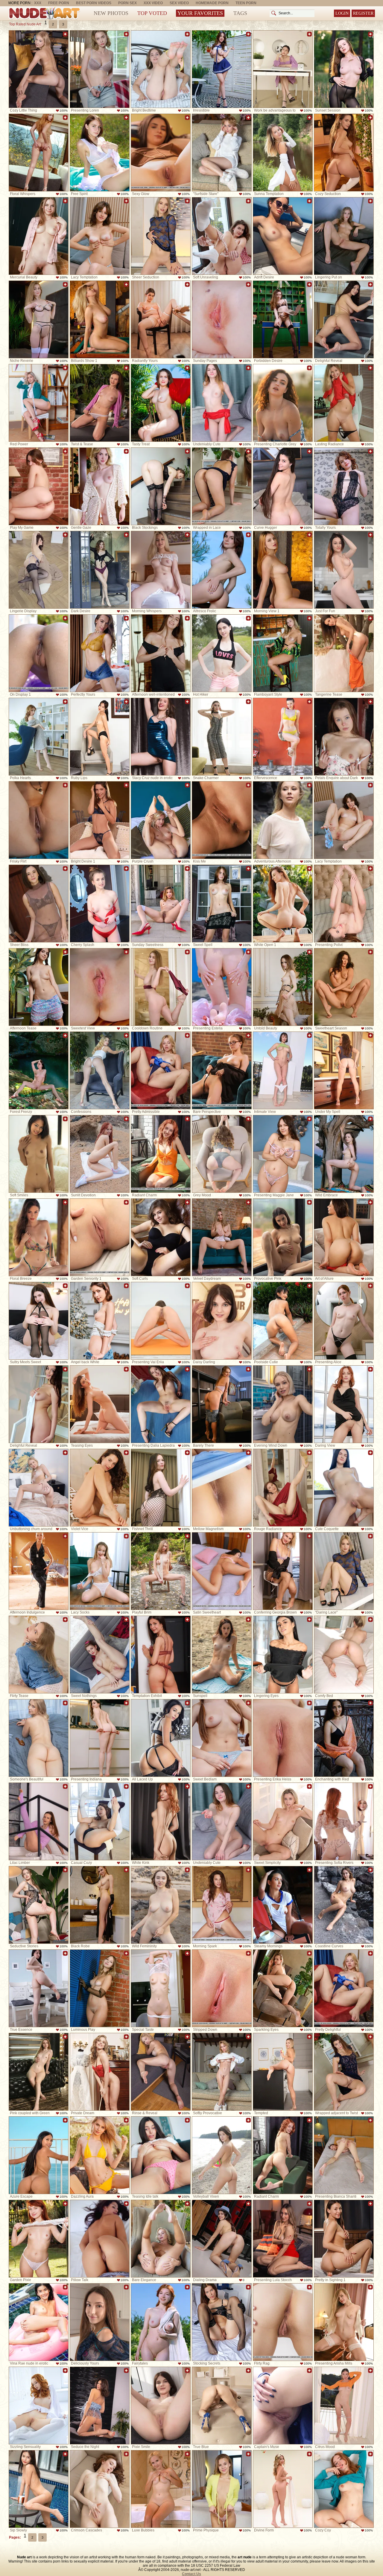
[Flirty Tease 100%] (39, 1655)
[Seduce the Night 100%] (100, 2406)
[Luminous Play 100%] (100, 1988)
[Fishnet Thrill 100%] (161, 1488)
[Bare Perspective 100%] (222, 1070)
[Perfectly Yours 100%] (100, 653)
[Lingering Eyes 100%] (283, 1655)
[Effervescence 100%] (283, 737)
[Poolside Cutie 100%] (283, 1321)
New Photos (111, 13)
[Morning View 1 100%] (283, 570)
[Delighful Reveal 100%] (344, 319)
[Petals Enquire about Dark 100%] (344, 737)
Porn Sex (127, 3)
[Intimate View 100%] (283, 1070)
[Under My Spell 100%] (344, 1070)
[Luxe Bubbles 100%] (161, 2489)
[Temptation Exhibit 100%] (161, 1655)
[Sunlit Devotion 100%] (100, 1154)
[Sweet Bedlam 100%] (222, 1738)
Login (342, 13)
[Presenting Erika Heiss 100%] (283, 1738)
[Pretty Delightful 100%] (344, 1988)
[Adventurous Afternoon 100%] (283, 820)
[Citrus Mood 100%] (344, 2406)
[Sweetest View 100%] (100, 987)
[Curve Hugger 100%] (283, 486)
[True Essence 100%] (39, 1988)
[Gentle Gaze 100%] (100, 486)
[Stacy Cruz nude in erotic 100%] (161, 737)
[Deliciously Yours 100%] (100, 2322)
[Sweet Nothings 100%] (100, 1655)
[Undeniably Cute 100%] (222, 403)
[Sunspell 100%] (222, 1655)
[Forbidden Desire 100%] (283, 319)
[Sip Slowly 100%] (39, 2489)
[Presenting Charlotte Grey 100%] (283, 403)
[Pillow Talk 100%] (100, 2239)
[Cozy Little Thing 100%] (39, 69)
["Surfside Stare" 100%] (222, 153)
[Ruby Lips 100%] (100, 737)
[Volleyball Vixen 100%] (222, 2155)
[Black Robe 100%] (100, 1905)
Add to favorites (65, 34)
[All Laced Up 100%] (161, 1738)
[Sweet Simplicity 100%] (283, 1821)
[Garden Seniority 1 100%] (100, 1237)
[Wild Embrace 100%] (344, 1154)
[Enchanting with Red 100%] (344, 1738)
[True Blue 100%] (222, 2406)
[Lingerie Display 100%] (39, 570)
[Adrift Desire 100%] (283, 236)
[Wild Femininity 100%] (161, 1905)
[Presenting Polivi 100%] (344, 904)
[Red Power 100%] (39, 403)
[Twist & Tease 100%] (100, 403)
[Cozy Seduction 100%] (344, 153)
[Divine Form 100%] (283, 2489)
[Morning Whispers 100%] (161, 570)
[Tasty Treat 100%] (161, 403)
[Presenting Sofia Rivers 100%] (344, 1821)
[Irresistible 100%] (222, 69)
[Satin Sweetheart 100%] (222, 1571)
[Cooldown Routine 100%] (161, 987)
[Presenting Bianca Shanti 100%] (344, 2155)
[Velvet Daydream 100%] (222, 1237)
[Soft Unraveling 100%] (222, 236)
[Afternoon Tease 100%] (39, 987)
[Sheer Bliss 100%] (39, 904)
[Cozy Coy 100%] (344, 2489)
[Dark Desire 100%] (100, 570)
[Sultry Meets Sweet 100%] (39, 1321)
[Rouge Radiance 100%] (283, 1488)
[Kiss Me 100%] (222, 820)
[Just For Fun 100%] (344, 570)
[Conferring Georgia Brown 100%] (283, 1571)
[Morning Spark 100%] (222, 1905)
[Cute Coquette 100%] (344, 1488)
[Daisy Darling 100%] (222, 1321)
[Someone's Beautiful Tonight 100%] (39, 1738)
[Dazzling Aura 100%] (100, 2155)
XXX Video (153, 3)
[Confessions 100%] (100, 1070)
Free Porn (59, 3)
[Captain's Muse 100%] (283, 2406)
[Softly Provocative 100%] (222, 2072)
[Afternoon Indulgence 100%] (39, 1571)
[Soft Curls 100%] (161, 1237)
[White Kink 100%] (161, 1821)
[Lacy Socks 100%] (100, 1571)
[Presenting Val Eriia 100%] (161, 1321)
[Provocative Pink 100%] (283, 1237)
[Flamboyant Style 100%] (283, 653)
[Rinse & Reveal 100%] (161, 2072)
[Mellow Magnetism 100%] (222, 1488)
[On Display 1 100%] (39, 653)
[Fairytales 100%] (161, 2322)
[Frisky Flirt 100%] (39, 820)
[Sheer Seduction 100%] (161, 236)
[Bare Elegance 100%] (161, 2239)
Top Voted (152, 13)
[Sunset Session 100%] (344, 69)
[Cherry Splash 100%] (100, 904)
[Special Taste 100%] (161, 1988)
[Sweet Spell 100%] (222, 904)
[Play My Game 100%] (39, 486)
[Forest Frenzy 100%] (39, 1070)
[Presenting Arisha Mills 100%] (344, 2322)
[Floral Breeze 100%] (39, 1237)
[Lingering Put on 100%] (344, 236)
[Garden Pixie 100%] (39, 2239)
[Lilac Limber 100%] (39, 1821)
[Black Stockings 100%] (161, 486)
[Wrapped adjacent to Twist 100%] (344, 2072)
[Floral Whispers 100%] (39, 153)
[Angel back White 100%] (100, 1321)
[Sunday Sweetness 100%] (161, 904)
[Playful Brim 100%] (161, 1571)
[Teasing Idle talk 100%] (161, 2155)
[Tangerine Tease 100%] (344, 653)
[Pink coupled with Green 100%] (39, 2072)
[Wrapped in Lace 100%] (222, 486)
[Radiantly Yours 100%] (161, 319)
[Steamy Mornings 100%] (283, 1905)
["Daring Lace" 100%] (344, 1571)
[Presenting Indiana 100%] (100, 1738)
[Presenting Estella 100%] (222, 987)
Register (363, 13)
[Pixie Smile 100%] (161, 2406)
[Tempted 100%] (283, 2072)
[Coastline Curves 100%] (344, 1905)
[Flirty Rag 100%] (283, 2322)
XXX (38, 3)
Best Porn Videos (94, 3)
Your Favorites (200, 13)
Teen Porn (246, 3)
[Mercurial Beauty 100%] (39, 236)
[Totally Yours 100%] (344, 486)
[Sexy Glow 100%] (161, 153)
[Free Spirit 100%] (100, 153)
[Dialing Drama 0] (222, 2239)
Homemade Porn (212, 3)
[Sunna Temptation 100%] (283, 153)
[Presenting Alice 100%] (344, 1321)
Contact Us (191, 2574)
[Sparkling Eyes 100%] (283, 1988)
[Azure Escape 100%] (39, 2155)
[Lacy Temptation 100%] (100, 236)
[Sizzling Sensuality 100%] (39, 2406)
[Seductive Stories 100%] (39, 1905)
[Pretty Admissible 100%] (161, 1070)
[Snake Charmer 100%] (222, 737)
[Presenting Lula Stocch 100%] (283, 2239)
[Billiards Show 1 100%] (100, 319)
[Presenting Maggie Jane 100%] (283, 1154)
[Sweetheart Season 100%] (344, 987)
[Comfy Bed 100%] (344, 1655)
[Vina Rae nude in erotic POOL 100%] (39, 2322)
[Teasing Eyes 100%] (100, 1404)
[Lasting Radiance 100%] (344, 403)
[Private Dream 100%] (100, 2072)
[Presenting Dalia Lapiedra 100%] (161, 1404)
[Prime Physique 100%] (222, 2489)
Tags (240, 13)
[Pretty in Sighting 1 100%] (344, 2239)
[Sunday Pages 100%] (222, 319)
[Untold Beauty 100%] (283, 987)
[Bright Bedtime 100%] (161, 69)
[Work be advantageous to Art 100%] (283, 69)
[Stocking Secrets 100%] (222, 2322)
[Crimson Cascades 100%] (100, 2489)
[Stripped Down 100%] (222, 1988)
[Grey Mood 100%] (222, 1154)
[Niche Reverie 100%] (39, 319)
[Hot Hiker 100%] (222, 653)
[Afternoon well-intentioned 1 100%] (161, 653)
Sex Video (179, 3)
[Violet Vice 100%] (100, 1488)
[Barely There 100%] (222, 1404)
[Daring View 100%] (344, 1404)
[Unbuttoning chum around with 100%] (39, 1488)
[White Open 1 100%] (283, 904)
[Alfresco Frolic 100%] (222, 570)
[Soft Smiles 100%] (39, 1154)
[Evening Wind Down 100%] (283, 1404)
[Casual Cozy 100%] (100, 1821)
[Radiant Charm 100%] (161, 1154)
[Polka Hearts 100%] (39, 737)
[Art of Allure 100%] (344, 1237)
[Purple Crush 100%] (161, 820)
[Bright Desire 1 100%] (100, 820)
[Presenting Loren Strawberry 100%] (100, 69)
